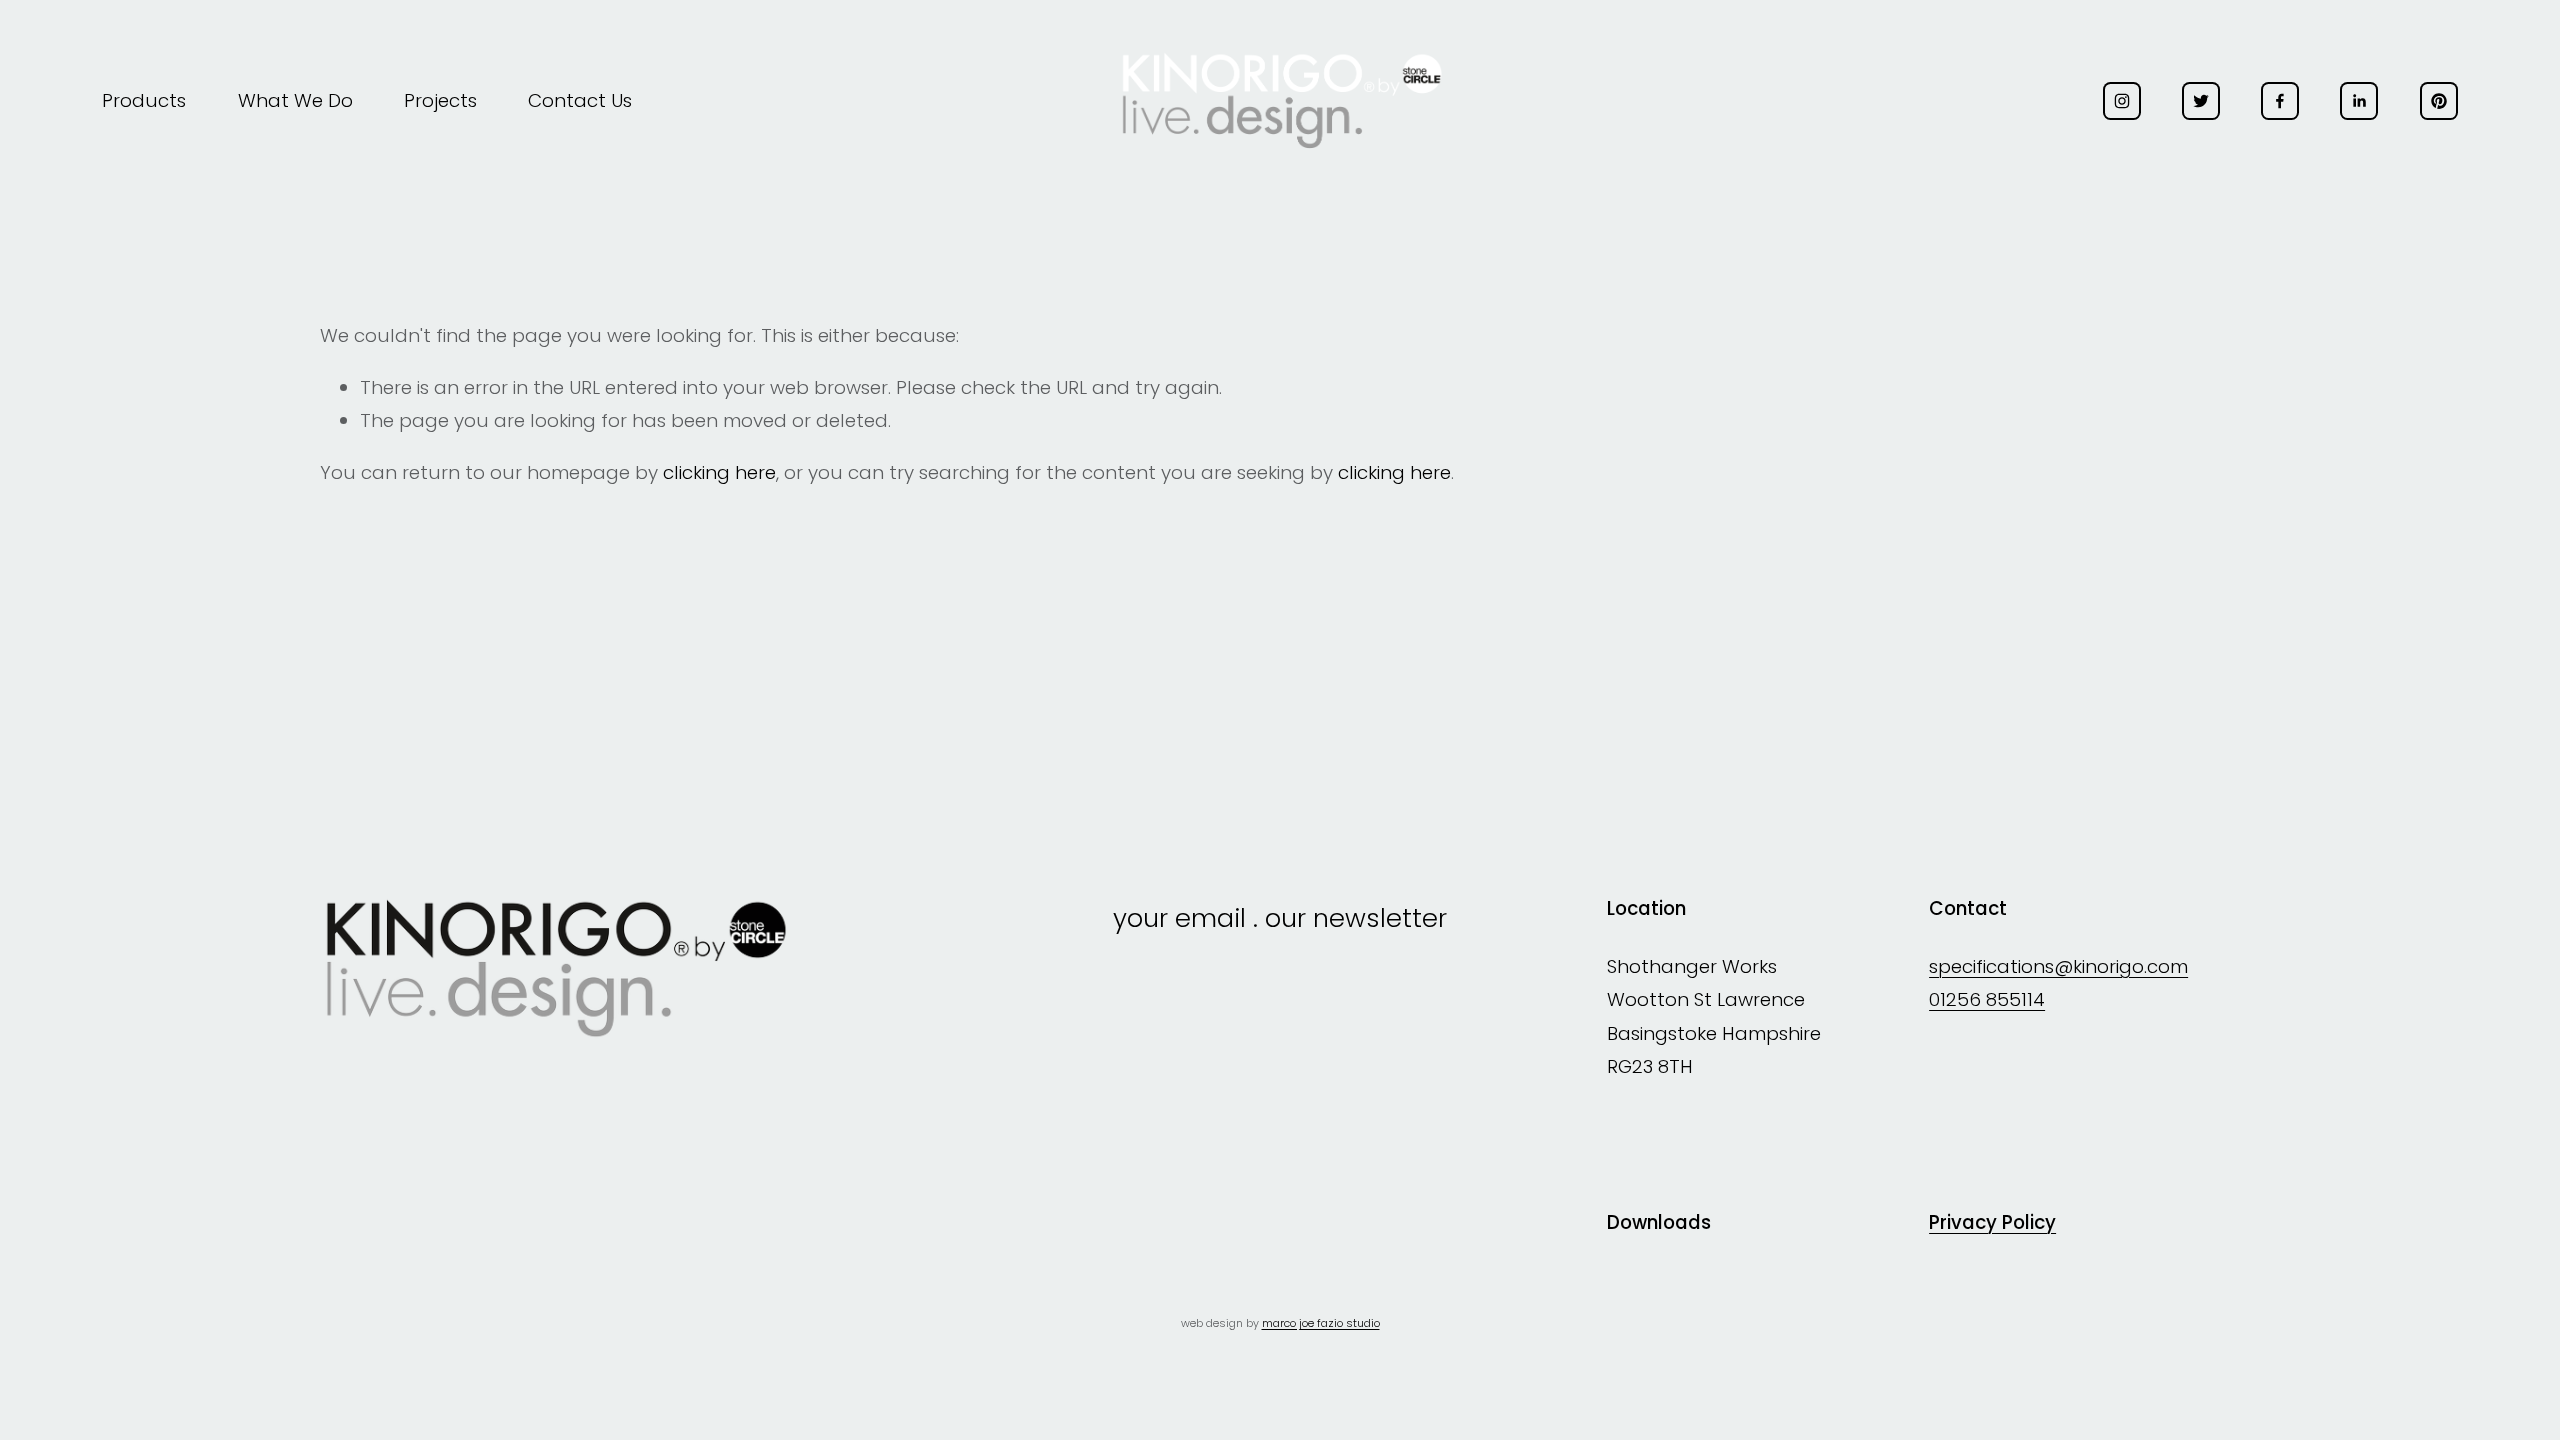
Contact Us (580, 100)
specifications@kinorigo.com (2058, 966)
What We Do (295, 100)
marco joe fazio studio (1321, 1323)
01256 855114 (1987, 999)
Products (144, 100)
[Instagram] (2122, 101)
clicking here (719, 472)
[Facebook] (2280, 101)
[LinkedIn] (2359, 101)
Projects (440, 100)
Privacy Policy (1992, 1223)
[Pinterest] (2439, 101)
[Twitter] (2201, 101)
